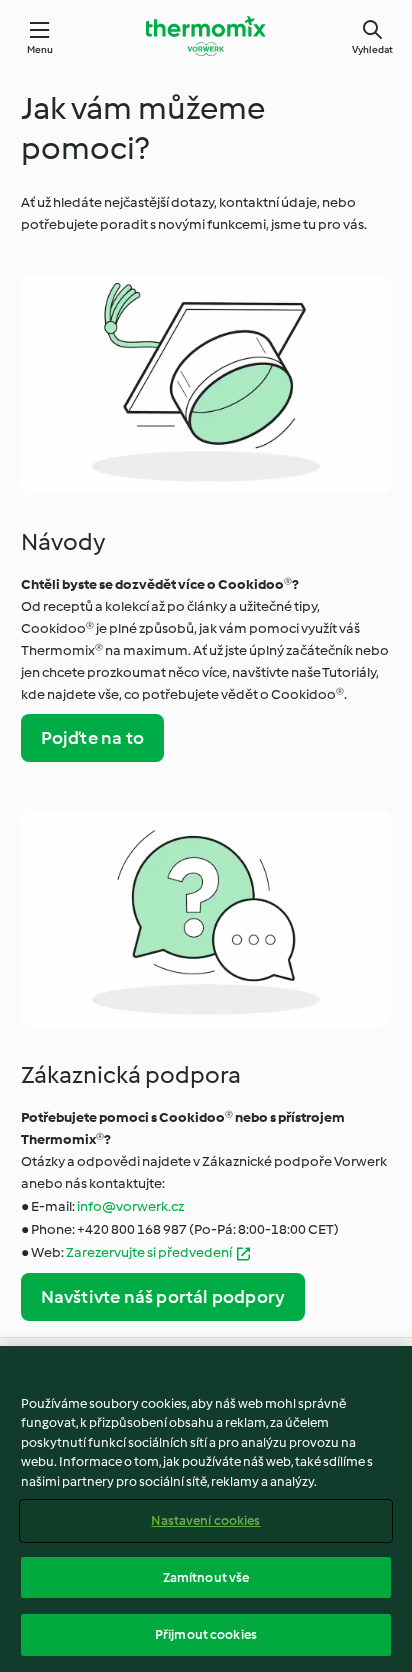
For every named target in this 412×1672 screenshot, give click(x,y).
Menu (40, 49)
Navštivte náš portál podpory (163, 1297)
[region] (206, 1509)
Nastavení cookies (205, 1520)
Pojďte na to (92, 738)
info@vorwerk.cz (130, 1206)
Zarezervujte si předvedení (149, 1252)
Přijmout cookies (206, 1634)
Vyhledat (372, 49)
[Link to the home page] (206, 36)
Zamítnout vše (206, 1577)
